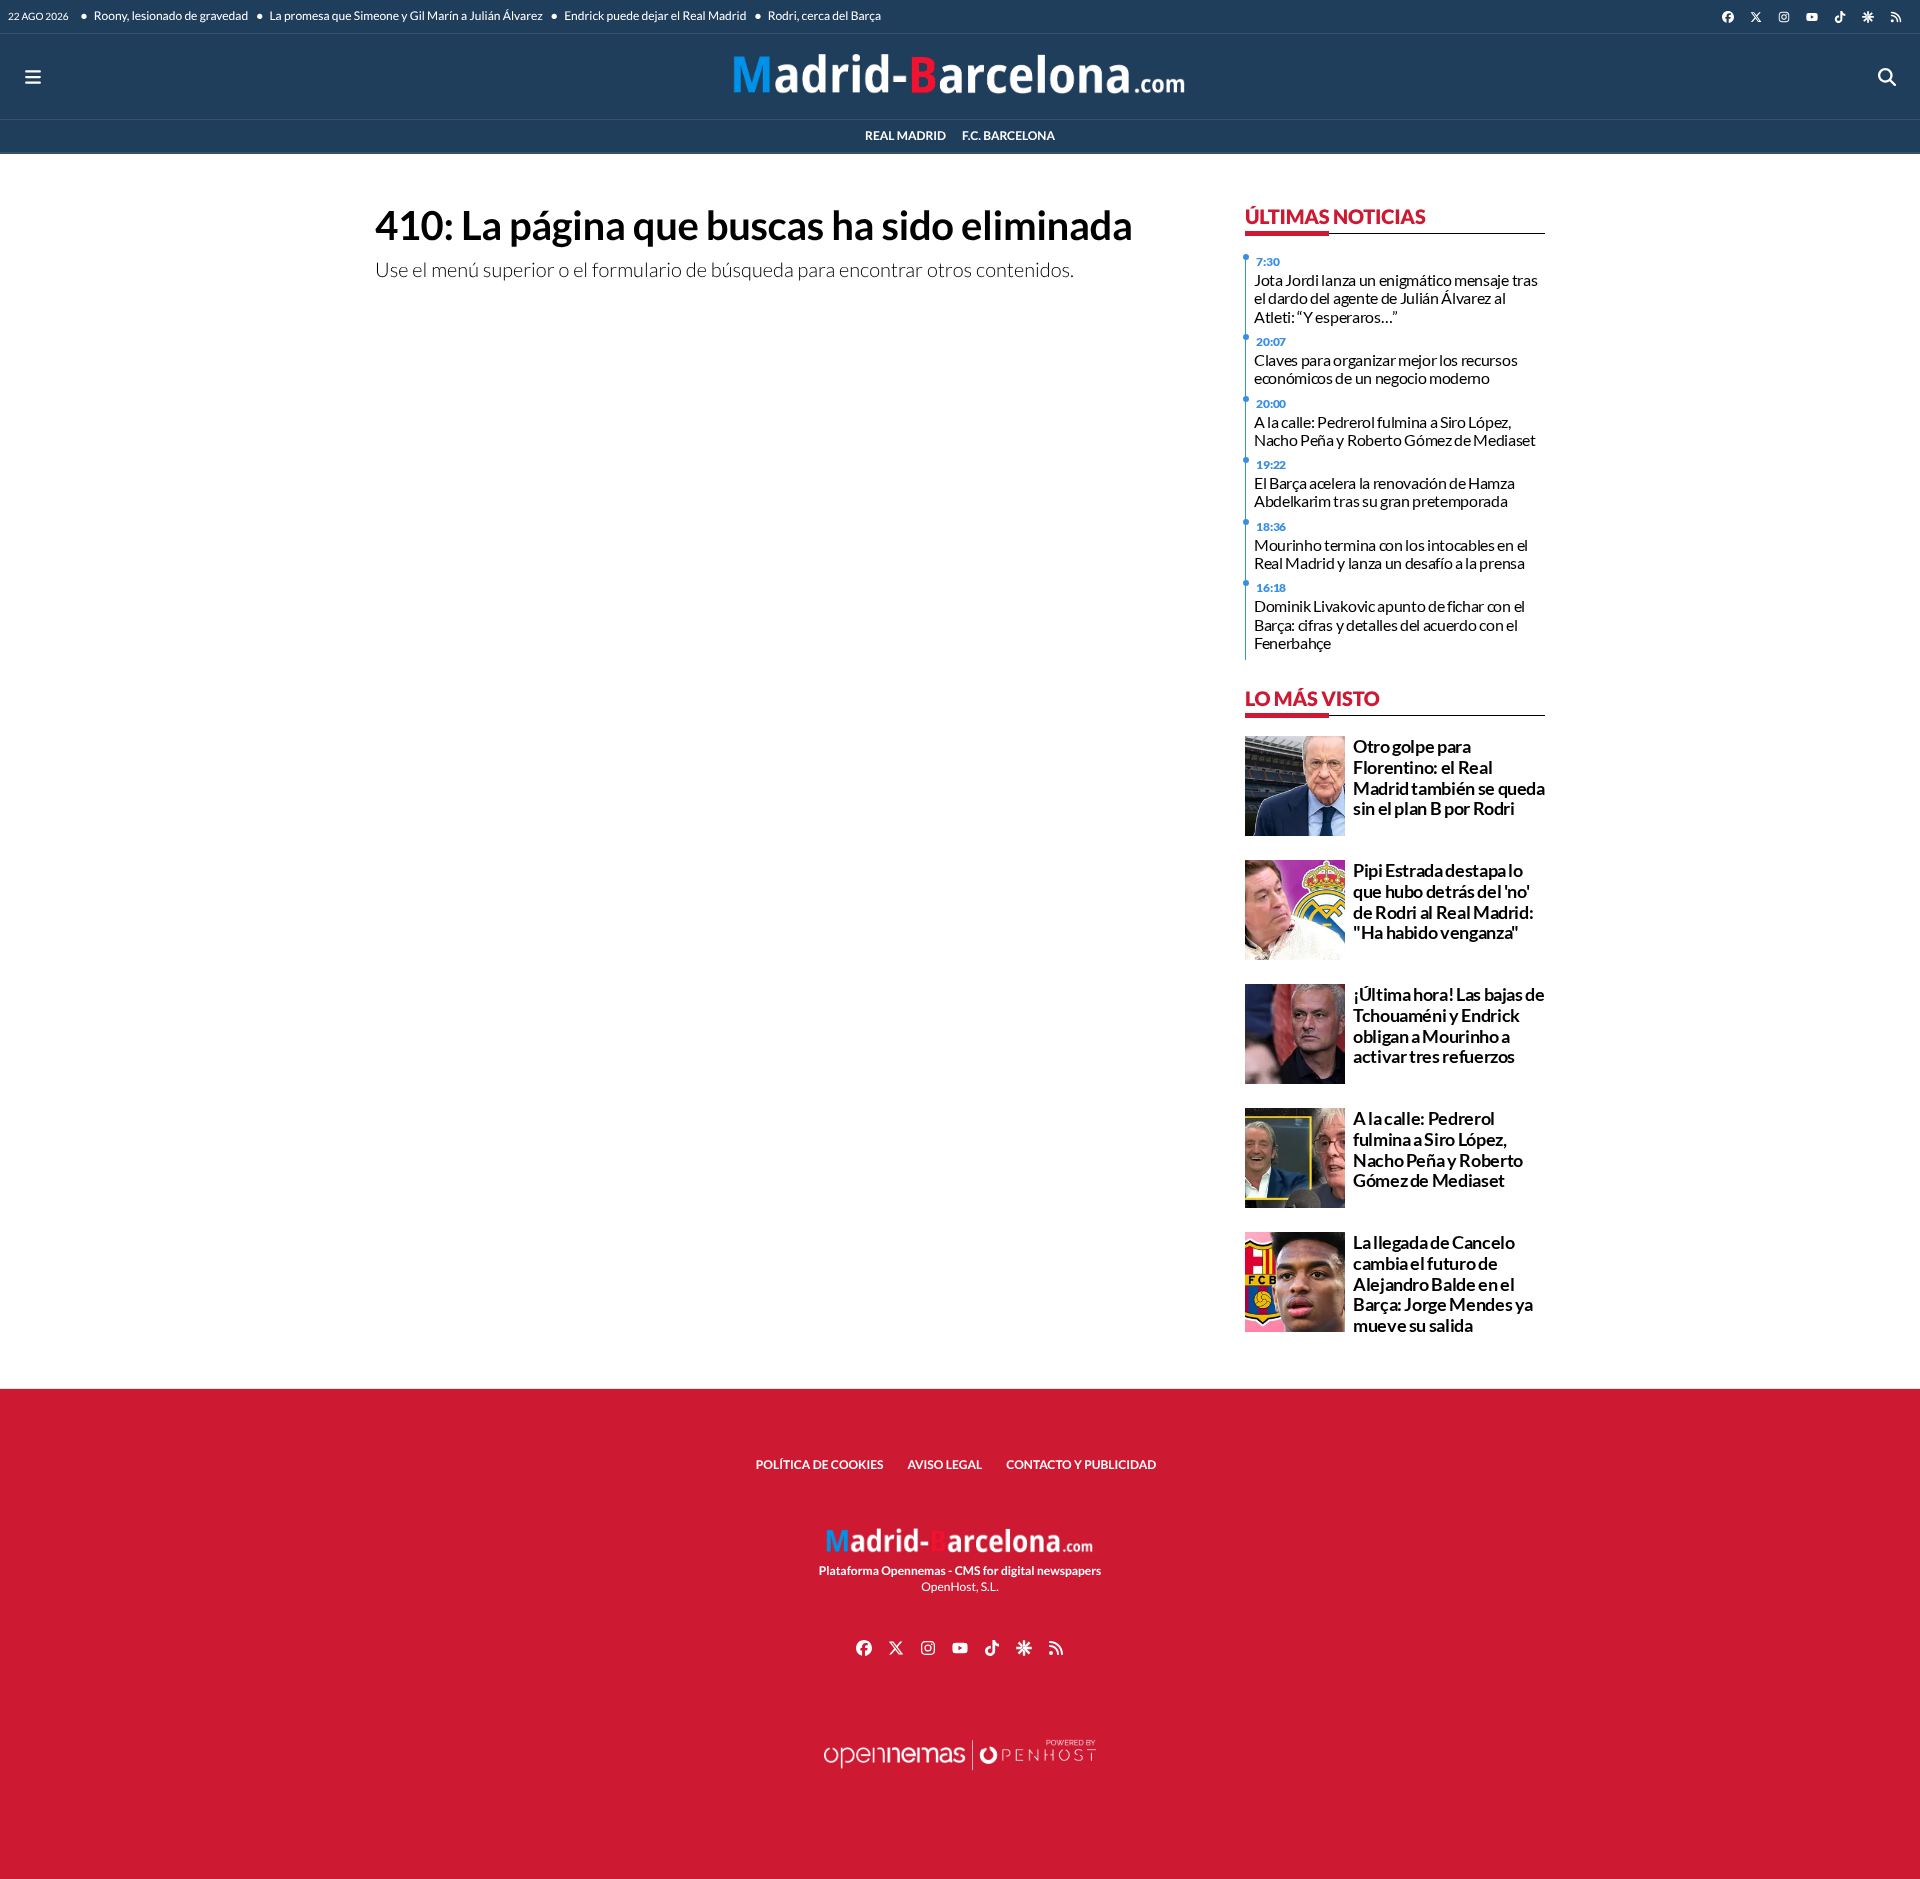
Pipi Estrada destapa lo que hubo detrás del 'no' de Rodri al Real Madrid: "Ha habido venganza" (1443, 901)
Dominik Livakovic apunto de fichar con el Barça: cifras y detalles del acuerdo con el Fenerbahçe (1389, 624)
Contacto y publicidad (1081, 1464)
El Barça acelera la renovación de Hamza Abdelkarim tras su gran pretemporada (1384, 491)
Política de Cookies (820, 1464)
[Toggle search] (1887, 76)
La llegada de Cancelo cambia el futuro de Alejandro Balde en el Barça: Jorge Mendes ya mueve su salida (1443, 1283)
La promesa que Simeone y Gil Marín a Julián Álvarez (405, 15)
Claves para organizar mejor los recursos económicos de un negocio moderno (1385, 368)
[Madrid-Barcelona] (959, 76)
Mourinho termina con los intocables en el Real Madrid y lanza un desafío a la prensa (1391, 553)
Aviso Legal (945, 1464)
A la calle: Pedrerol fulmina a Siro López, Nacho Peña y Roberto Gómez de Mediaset (1395, 430)
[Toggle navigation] (33, 76)
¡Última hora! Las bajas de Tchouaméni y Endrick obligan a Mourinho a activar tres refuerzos (1449, 1025)
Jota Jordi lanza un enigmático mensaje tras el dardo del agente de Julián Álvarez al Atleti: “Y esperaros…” (1395, 298)
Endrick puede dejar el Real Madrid (654, 15)
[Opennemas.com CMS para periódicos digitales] (960, 1774)
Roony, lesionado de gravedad (170, 15)
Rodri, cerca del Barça (823, 15)
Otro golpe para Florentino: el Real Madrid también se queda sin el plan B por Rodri (1449, 777)
